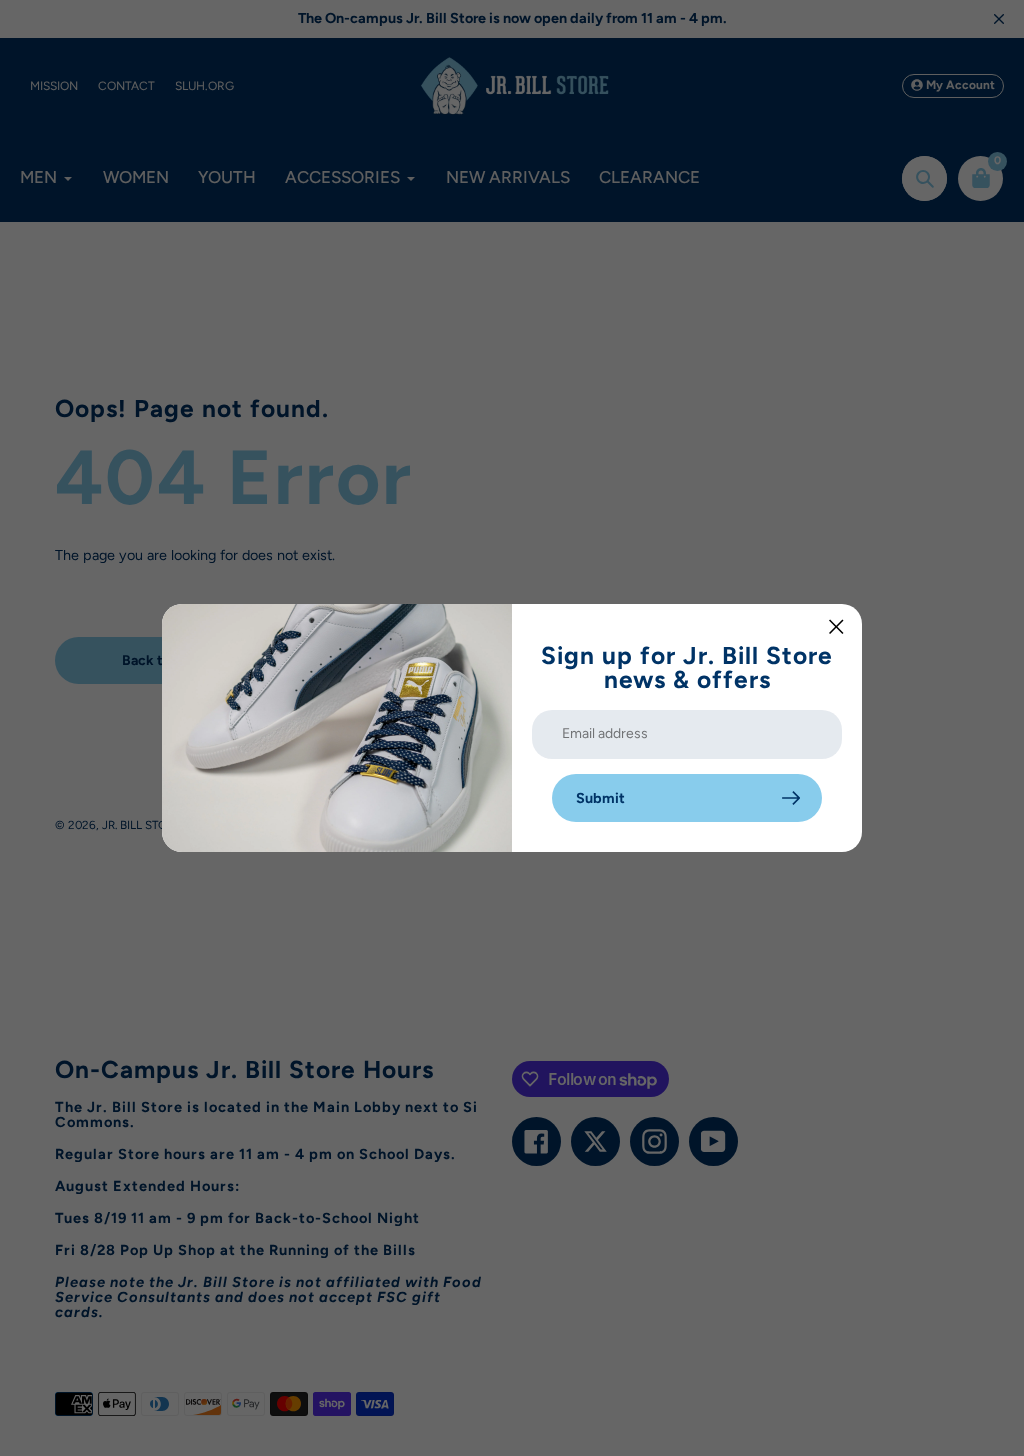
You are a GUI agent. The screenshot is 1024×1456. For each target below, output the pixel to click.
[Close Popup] (836, 626)
